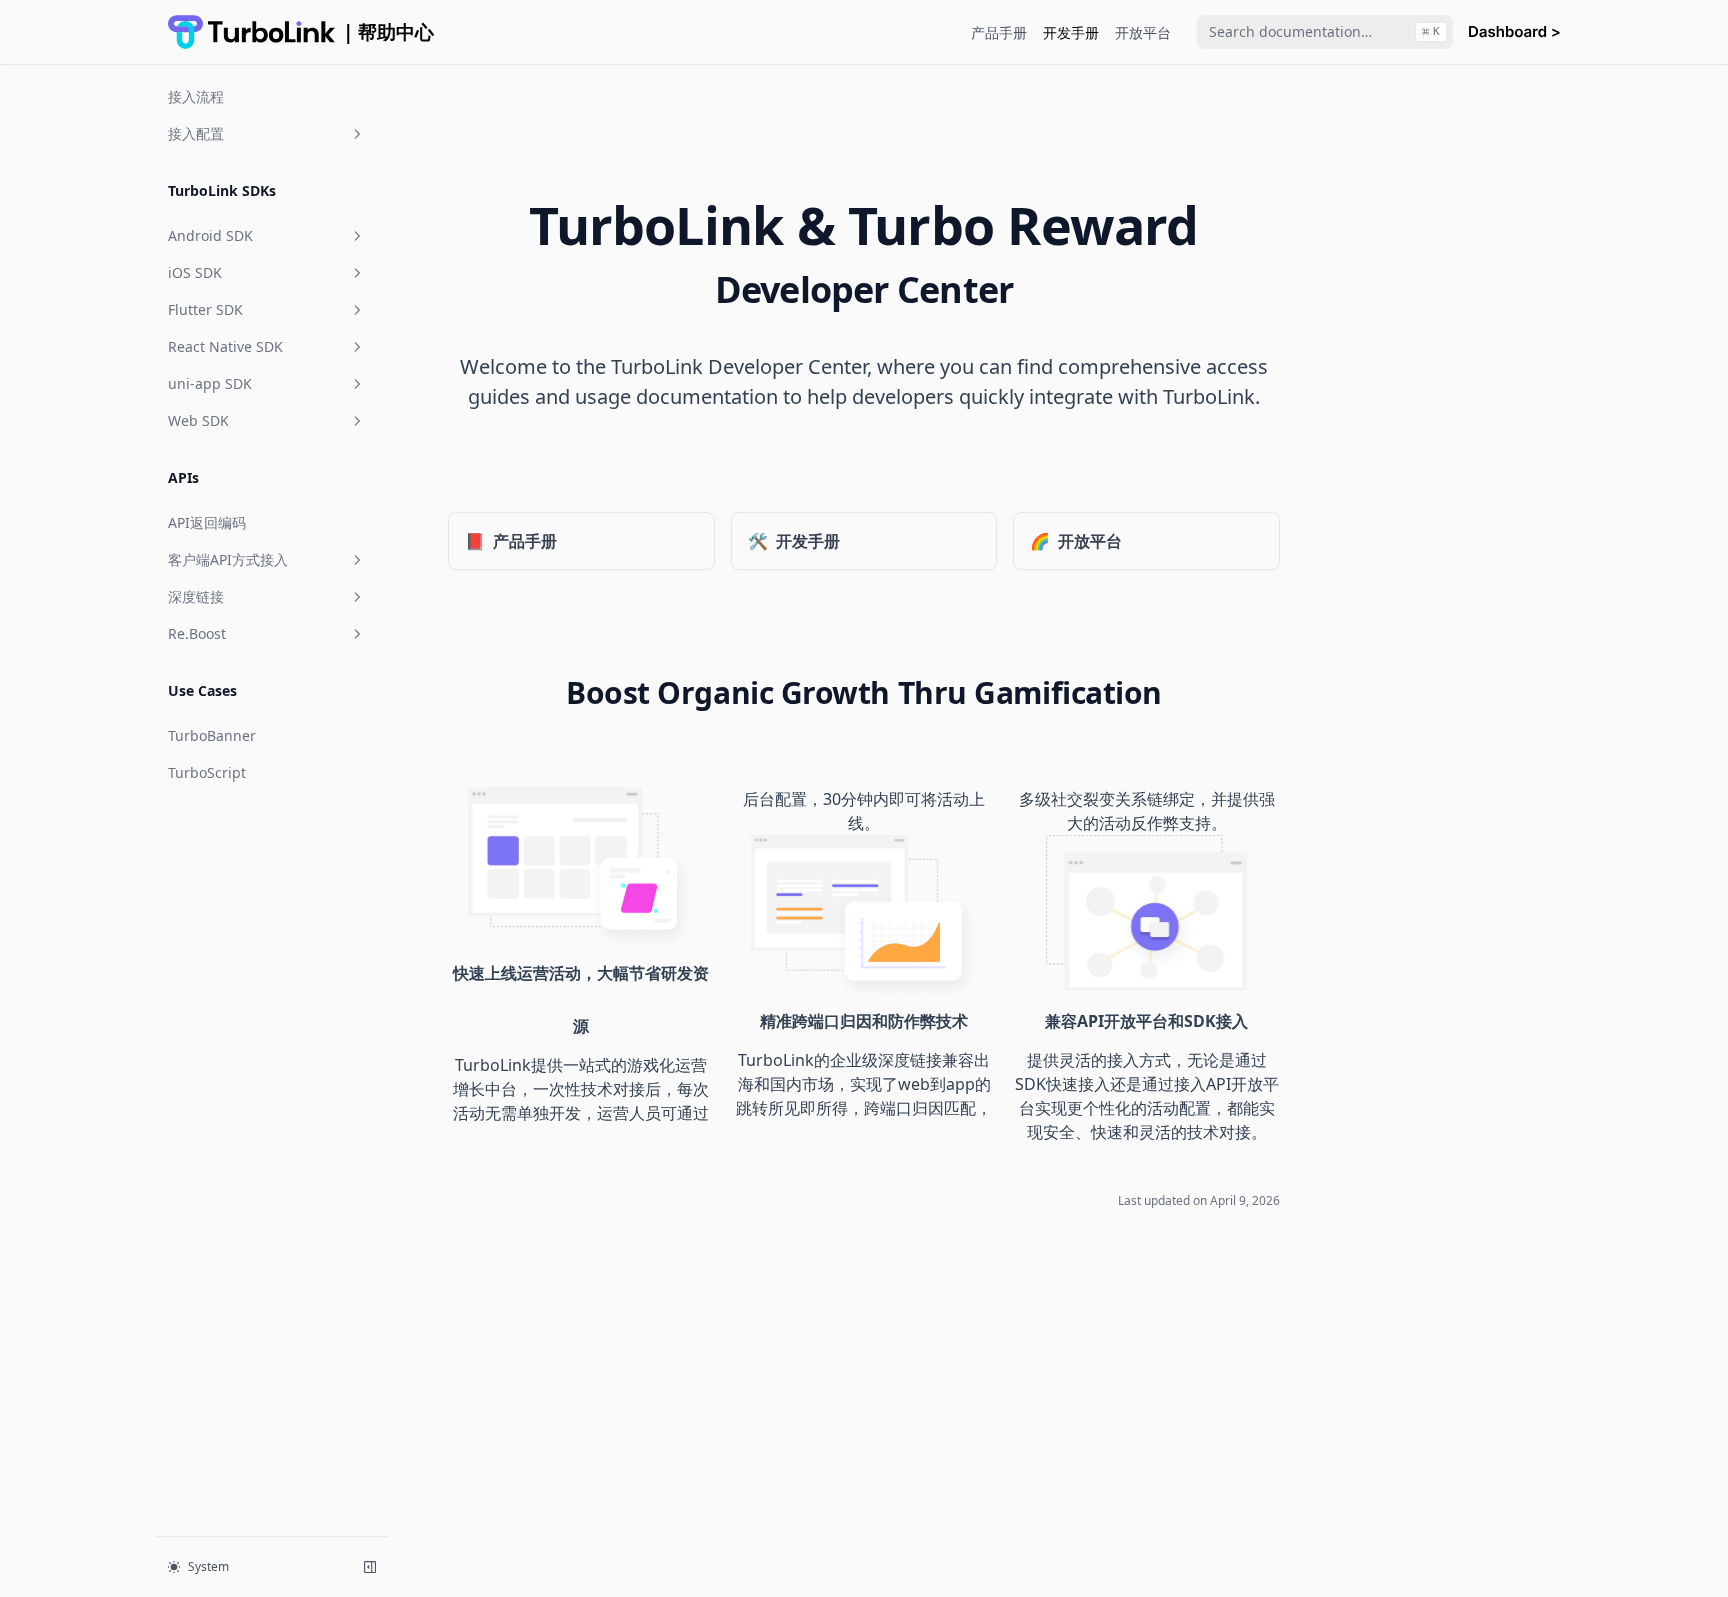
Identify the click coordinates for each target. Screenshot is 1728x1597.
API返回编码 (207, 522)
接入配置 (196, 133)
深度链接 (196, 596)
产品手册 (999, 32)
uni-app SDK (210, 383)
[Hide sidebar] (370, 1567)
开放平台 (1143, 32)
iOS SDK (195, 272)
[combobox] (1325, 32)
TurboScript (207, 772)
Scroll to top (1377, 104)
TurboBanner (212, 735)
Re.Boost (197, 633)
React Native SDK (225, 346)
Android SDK (210, 235)
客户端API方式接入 (228, 559)
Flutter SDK (205, 309)
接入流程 (196, 96)
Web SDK (198, 420)
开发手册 (1071, 32)
